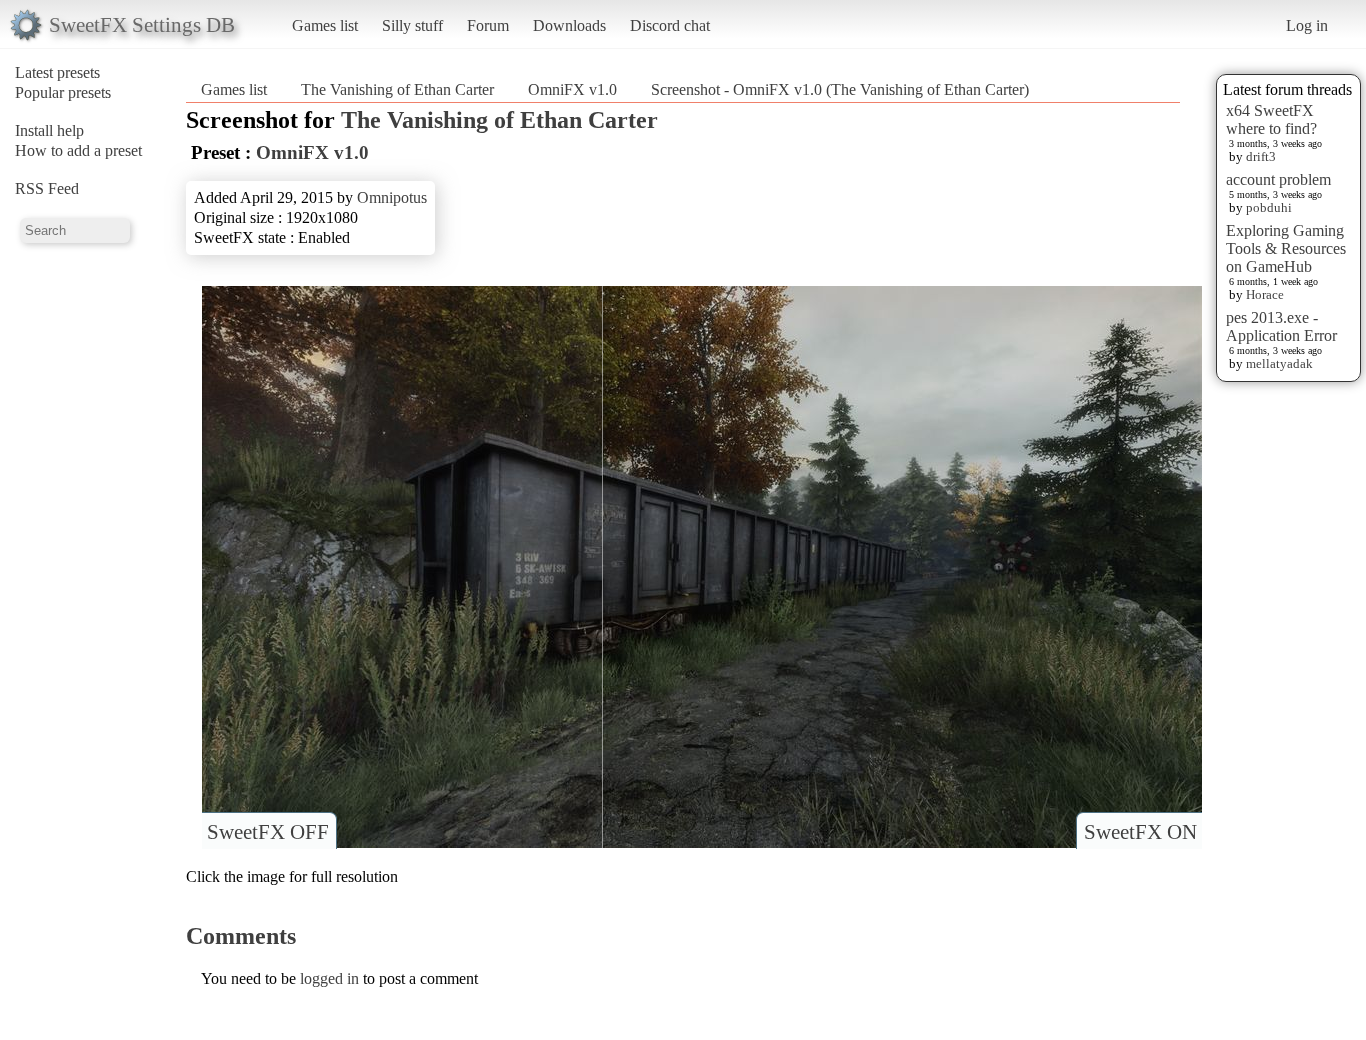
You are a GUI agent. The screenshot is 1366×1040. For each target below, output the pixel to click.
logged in (329, 978)
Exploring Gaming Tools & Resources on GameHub (1286, 248)
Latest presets (57, 72)
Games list (325, 25)
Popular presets (63, 92)
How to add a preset (78, 150)
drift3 (1261, 156)
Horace (1265, 294)
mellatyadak (1279, 363)
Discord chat (670, 25)
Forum (488, 25)
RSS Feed (47, 188)
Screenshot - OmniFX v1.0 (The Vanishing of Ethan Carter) (840, 89)
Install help (49, 130)
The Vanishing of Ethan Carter (397, 89)
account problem (1278, 179)
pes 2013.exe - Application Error (1281, 326)
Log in (1307, 25)
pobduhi (1269, 207)
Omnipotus (392, 197)
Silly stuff (412, 25)
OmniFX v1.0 (572, 89)
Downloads (569, 25)
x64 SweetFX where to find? (1271, 119)
